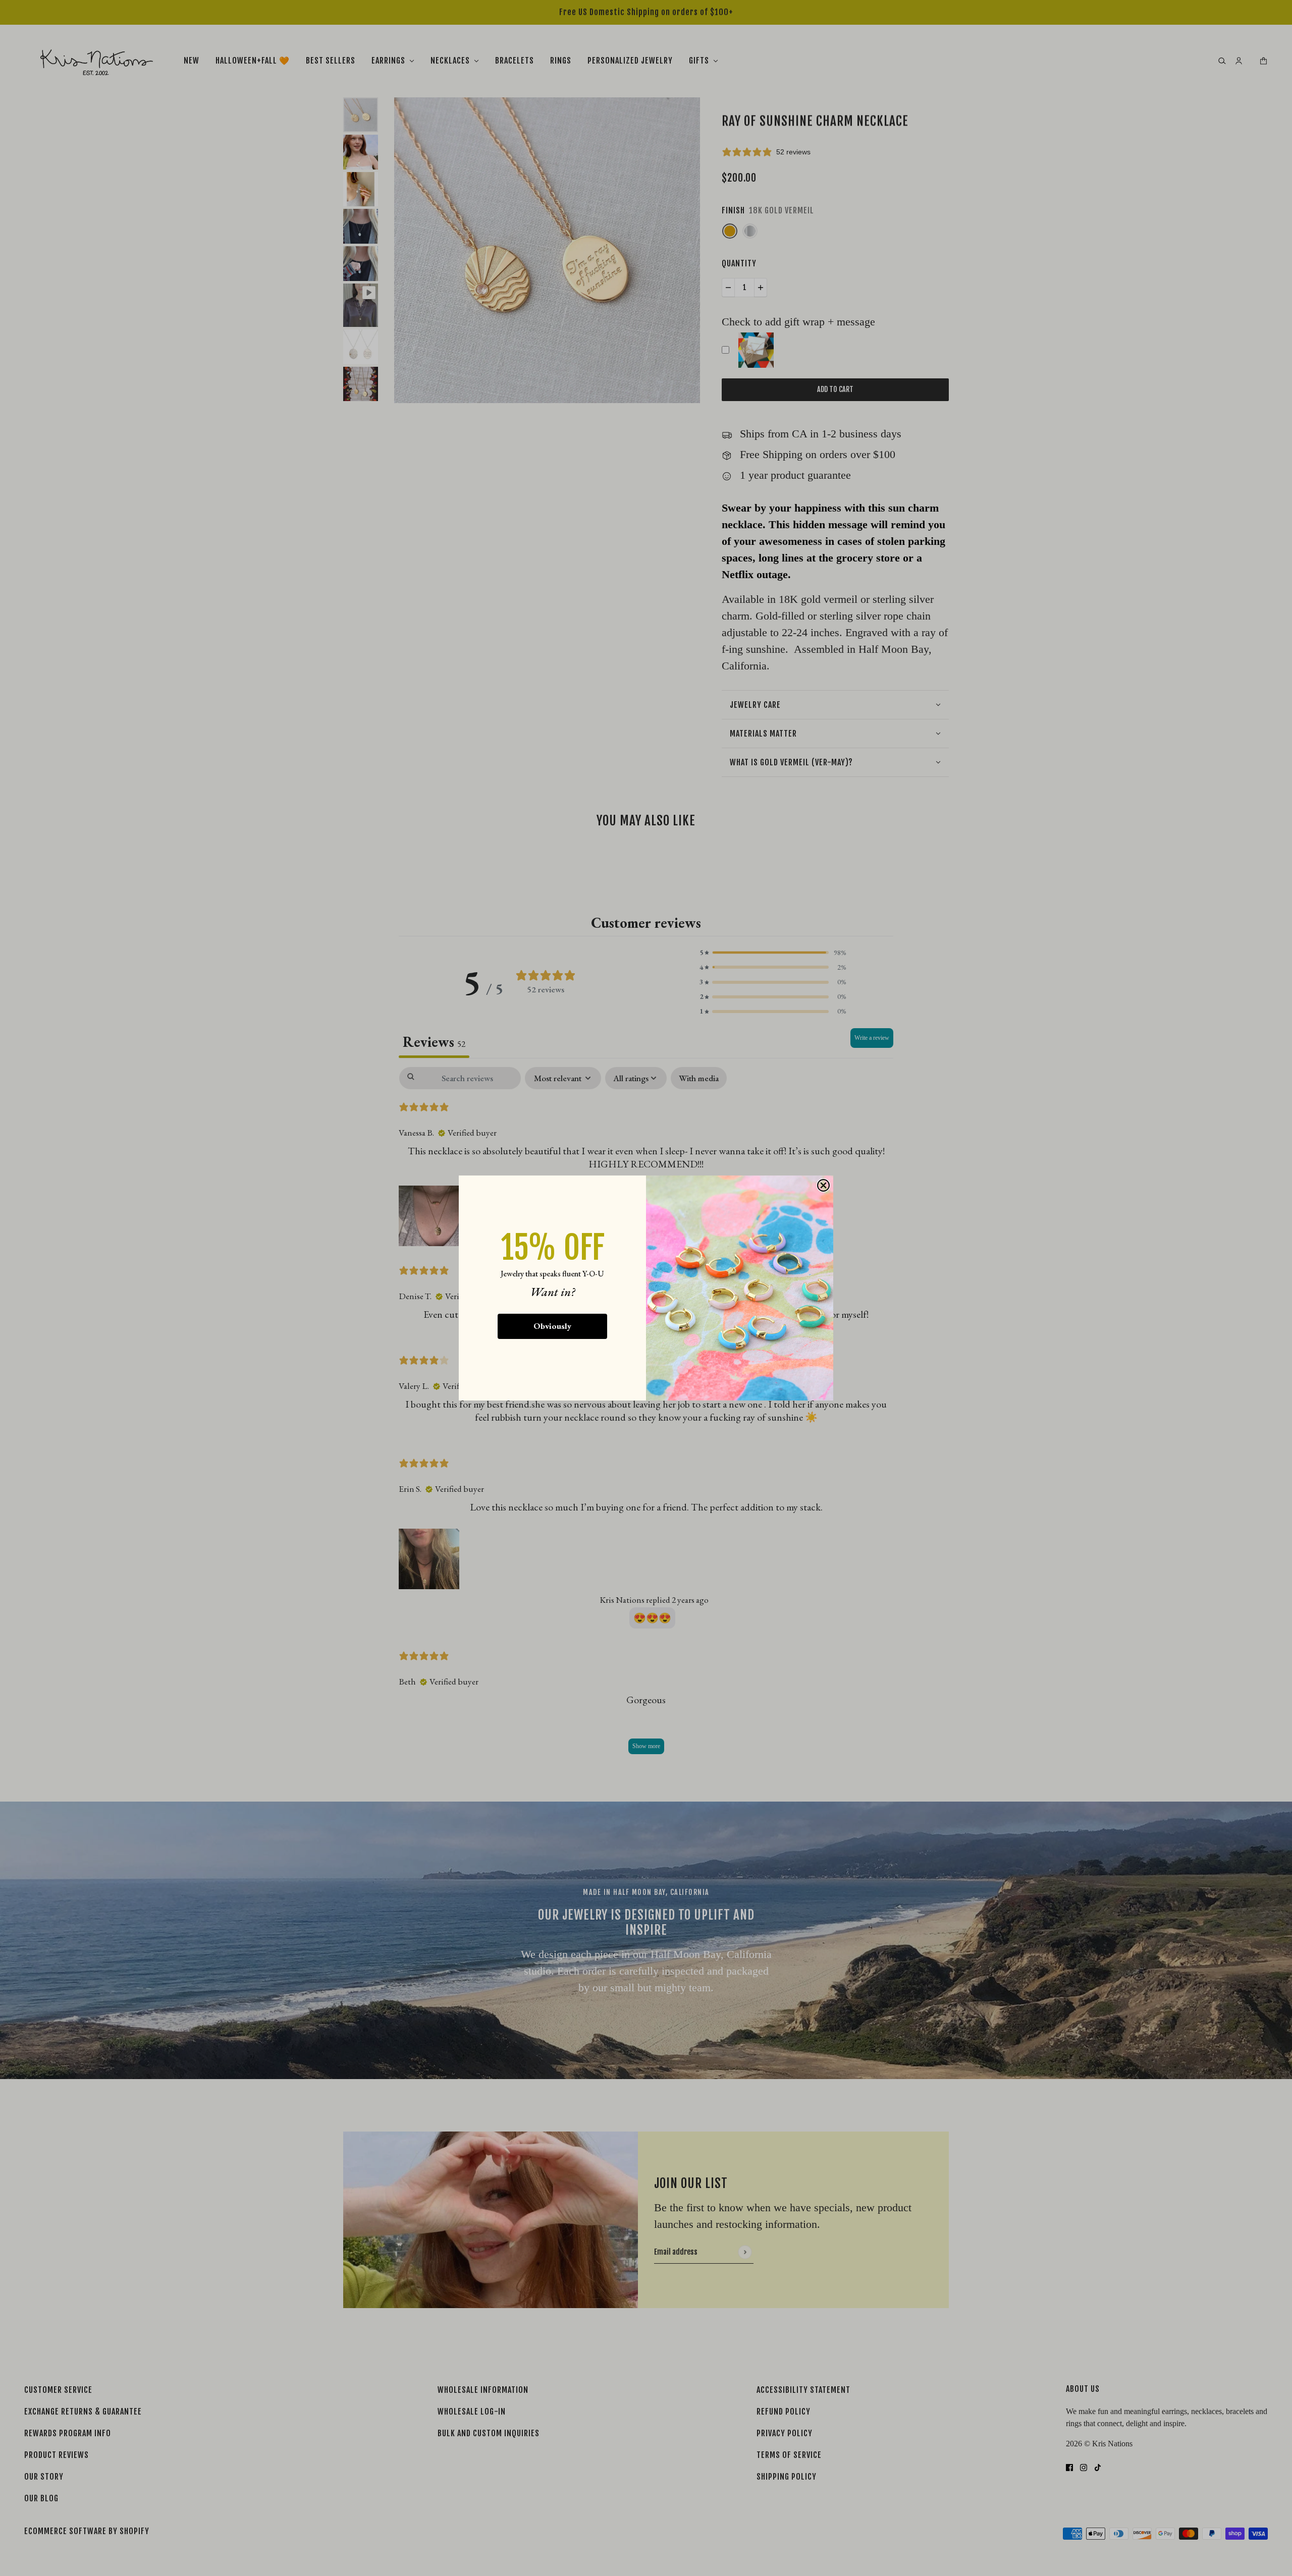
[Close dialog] (823, 1185)
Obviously (552, 1326)
